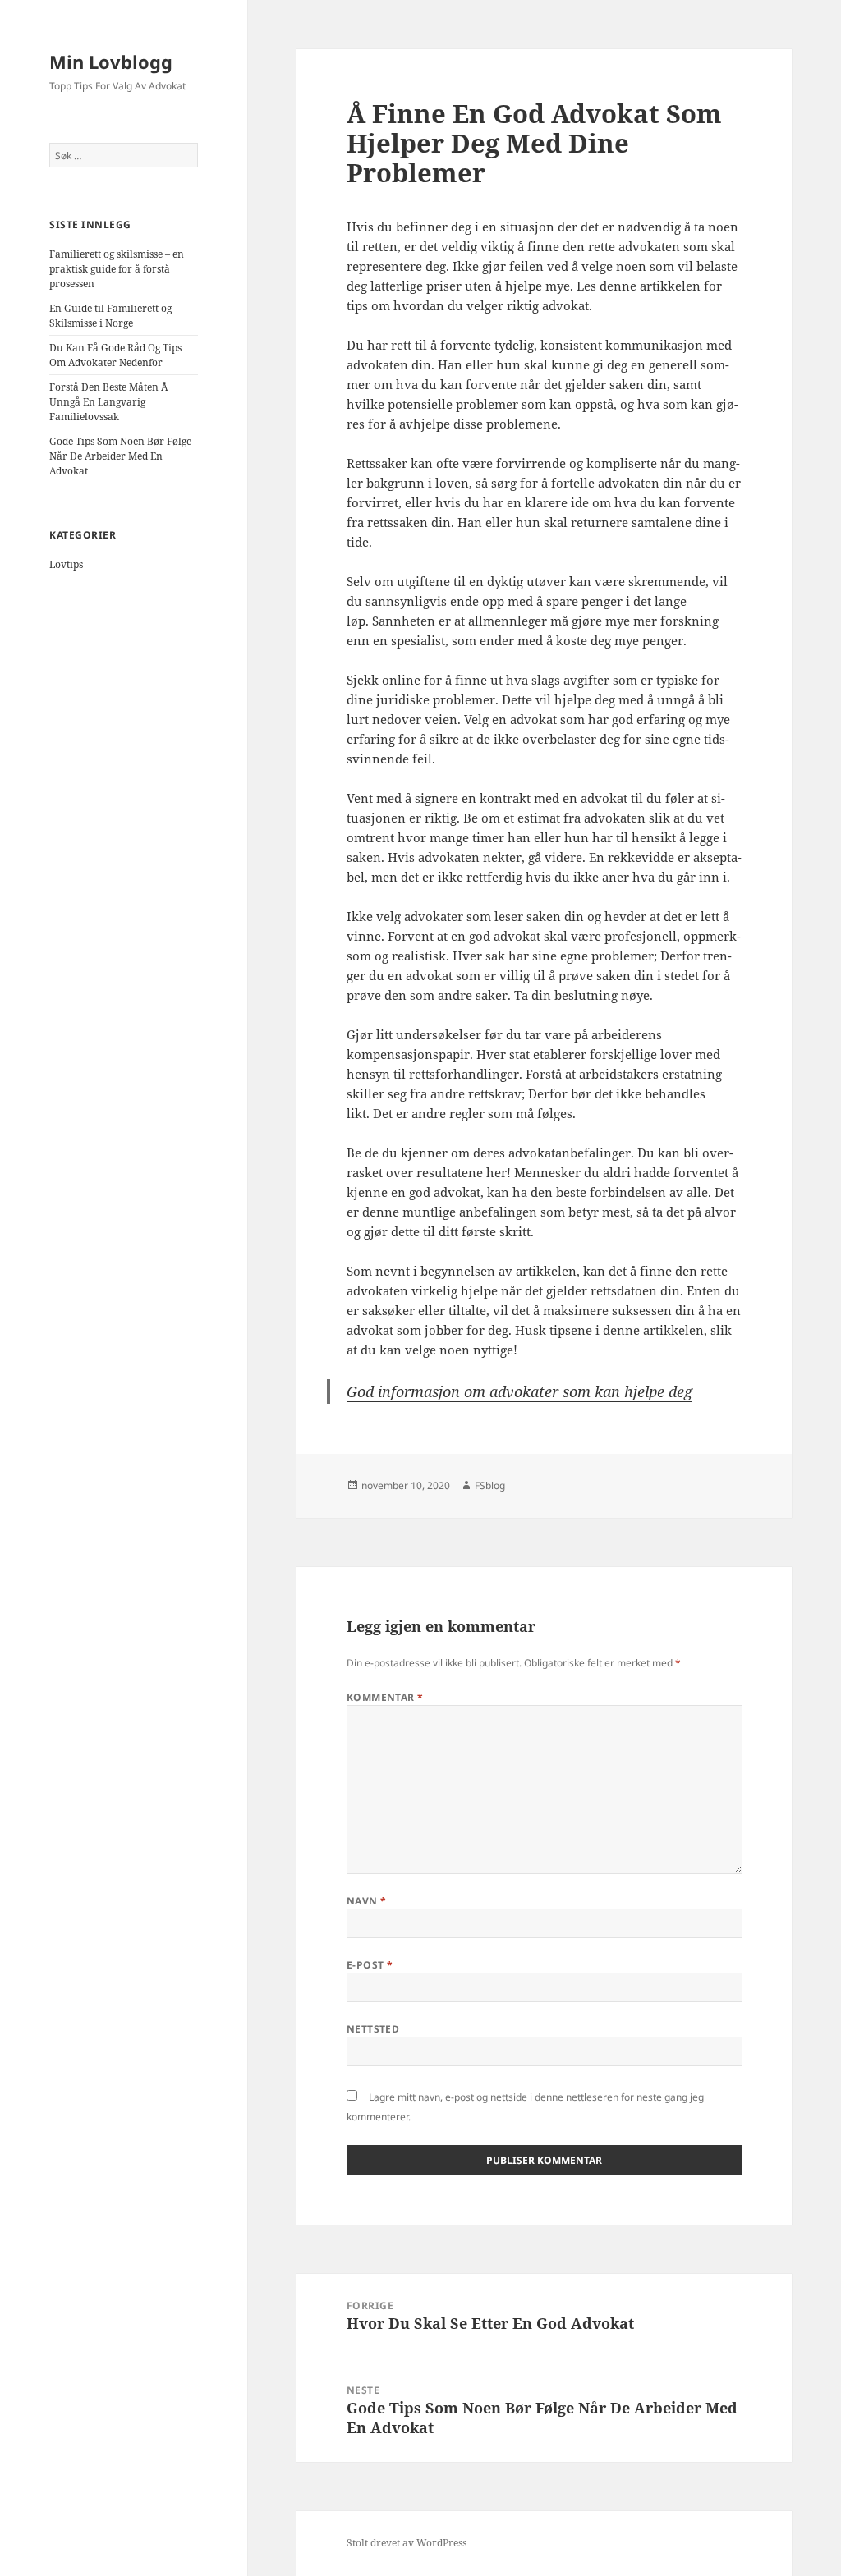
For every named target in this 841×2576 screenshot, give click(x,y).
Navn (367, 1901)
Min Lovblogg (111, 62)
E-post (370, 1965)
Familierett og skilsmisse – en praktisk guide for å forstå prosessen (117, 269)
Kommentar (385, 1697)
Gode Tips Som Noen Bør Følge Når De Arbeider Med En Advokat (120, 456)
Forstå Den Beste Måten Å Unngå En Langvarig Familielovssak (108, 402)
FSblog (490, 1485)
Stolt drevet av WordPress (407, 2543)
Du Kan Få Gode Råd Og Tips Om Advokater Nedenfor (115, 355)
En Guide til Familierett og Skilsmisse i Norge (110, 316)
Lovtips (66, 564)
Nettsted (373, 2029)
